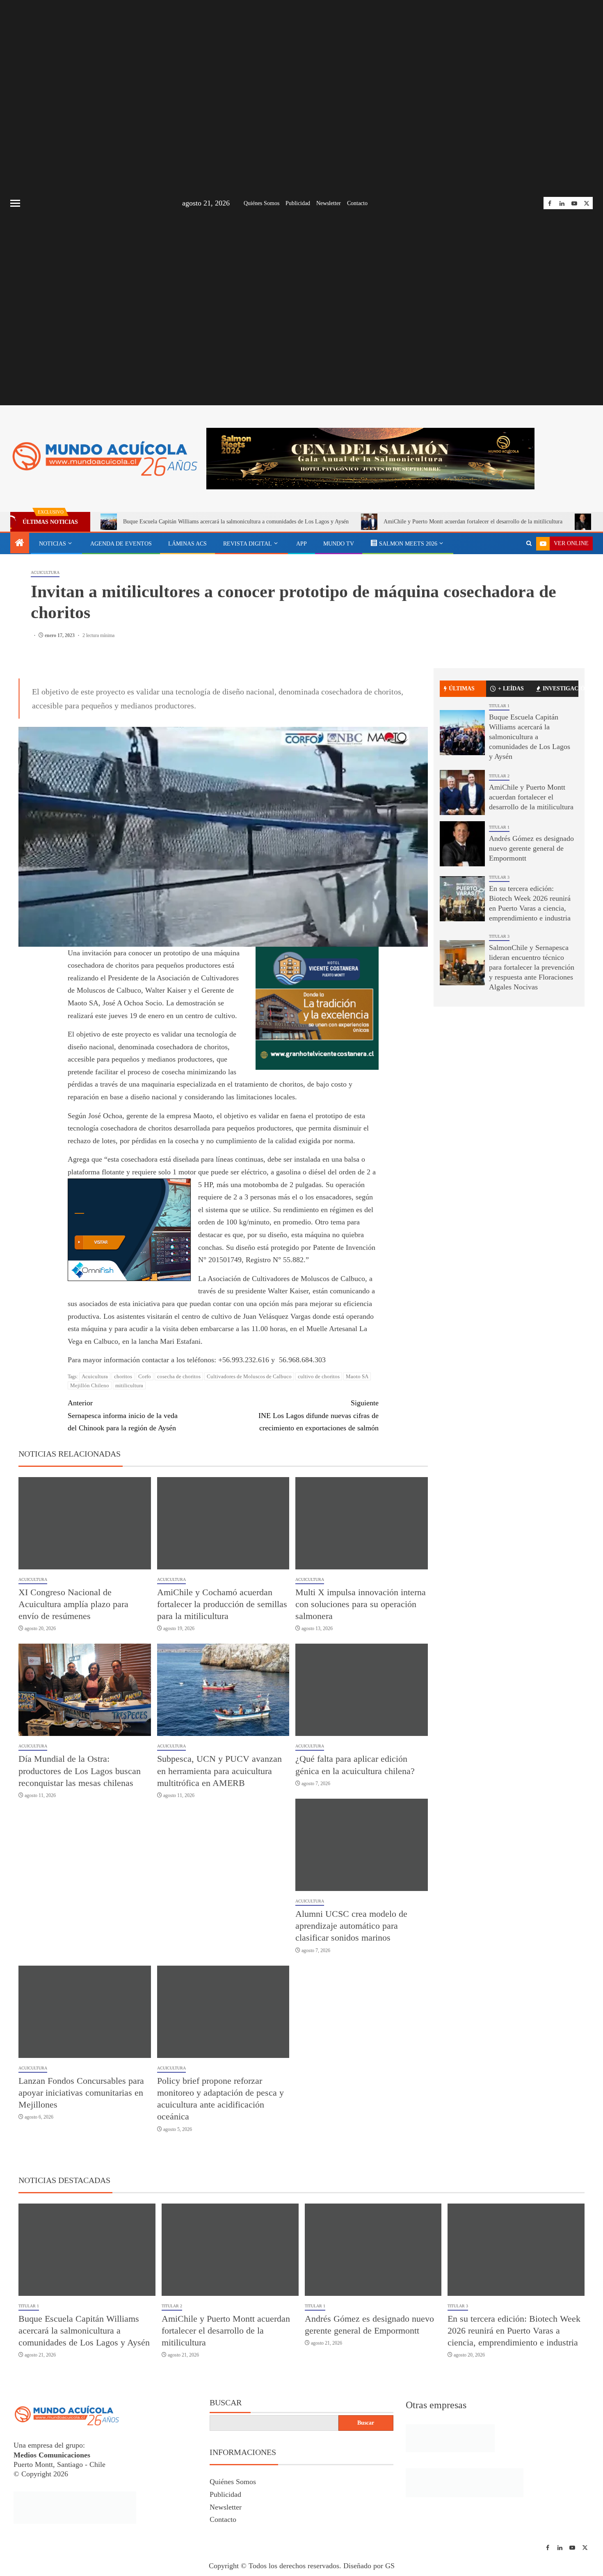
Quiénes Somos (262, 203)
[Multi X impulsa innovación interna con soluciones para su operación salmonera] (362, 1523)
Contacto (357, 203)
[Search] (529, 544)
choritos (123, 1376)
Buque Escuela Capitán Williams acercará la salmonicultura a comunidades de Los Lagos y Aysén (236, 522)
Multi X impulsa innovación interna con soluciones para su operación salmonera (361, 1604)
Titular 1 (499, 706)
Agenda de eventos (121, 544)
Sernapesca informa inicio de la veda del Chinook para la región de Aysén (123, 1415)
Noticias (53, 544)
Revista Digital (248, 544)
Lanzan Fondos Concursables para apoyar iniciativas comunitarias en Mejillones (81, 2093)
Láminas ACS (187, 544)
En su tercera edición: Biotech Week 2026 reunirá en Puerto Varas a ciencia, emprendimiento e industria (514, 2331)
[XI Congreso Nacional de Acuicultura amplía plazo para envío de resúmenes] (85, 1523)
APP (301, 544)
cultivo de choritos (319, 1376)
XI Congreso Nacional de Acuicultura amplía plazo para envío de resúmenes (73, 1604)
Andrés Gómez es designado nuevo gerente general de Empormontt (531, 848)
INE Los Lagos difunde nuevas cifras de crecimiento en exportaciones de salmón (319, 1415)
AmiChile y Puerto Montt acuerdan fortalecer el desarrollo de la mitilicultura (473, 522)
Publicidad (298, 203)
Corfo (145, 1376)
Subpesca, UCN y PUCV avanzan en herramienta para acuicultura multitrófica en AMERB (219, 1771)
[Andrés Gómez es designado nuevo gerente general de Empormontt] (462, 844)
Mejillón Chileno (90, 1385)
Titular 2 (499, 776)
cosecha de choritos (179, 1376)
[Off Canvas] (15, 203)
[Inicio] (20, 544)
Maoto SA (357, 1376)
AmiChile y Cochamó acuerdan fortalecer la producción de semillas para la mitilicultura (222, 1604)
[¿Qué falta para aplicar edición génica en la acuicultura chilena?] (362, 1690)
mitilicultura (129, 1385)
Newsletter (329, 203)
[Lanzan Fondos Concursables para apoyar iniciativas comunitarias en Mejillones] (85, 2012)
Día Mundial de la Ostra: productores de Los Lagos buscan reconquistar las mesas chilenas (80, 1771)
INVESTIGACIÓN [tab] (561, 689)
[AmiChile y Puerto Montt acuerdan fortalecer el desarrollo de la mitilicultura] (462, 792)
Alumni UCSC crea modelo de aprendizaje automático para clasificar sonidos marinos (351, 1926)
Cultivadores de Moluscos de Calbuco (249, 1376)
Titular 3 (499, 877)
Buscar (226, 2402)
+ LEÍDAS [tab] (511, 689)
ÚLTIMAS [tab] (462, 689)
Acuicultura (45, 572)
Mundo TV (339, 544)
